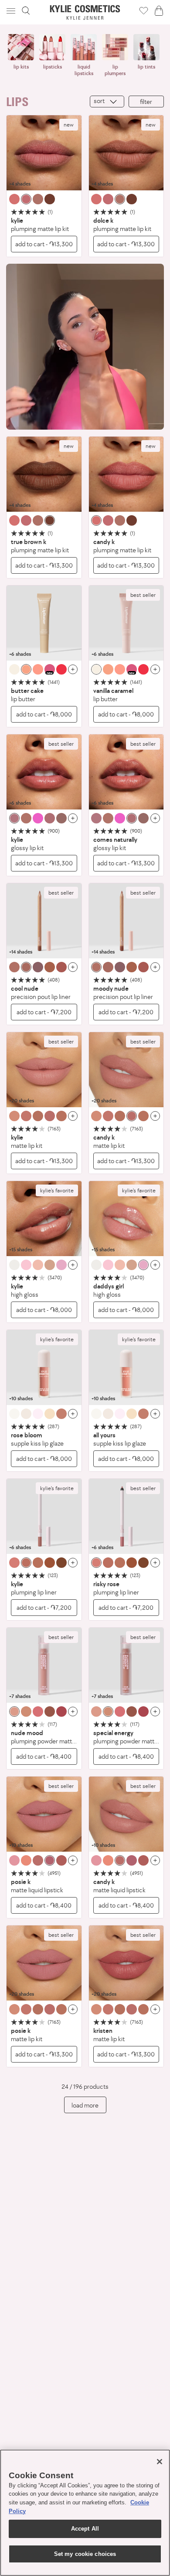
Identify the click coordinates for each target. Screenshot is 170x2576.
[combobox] (107, 102)
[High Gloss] (44, 1219)
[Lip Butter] (44, 623)
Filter (146, 102)
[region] (85, 2513)
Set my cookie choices (85, 2554)
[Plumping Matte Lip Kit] (44, 153)
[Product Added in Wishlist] (144, 10)
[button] (12, 11)
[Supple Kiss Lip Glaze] (44, 1367)
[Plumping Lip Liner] (44, 1516)
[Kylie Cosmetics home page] (85, 12)
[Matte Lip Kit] (44, 1070)
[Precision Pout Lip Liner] (44, 921)
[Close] (160, 2462)
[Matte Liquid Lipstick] (44, 1814)
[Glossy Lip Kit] (44, 772)
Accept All (85, 2529)
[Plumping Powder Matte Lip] (44, 1665)
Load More (85, 2105)
